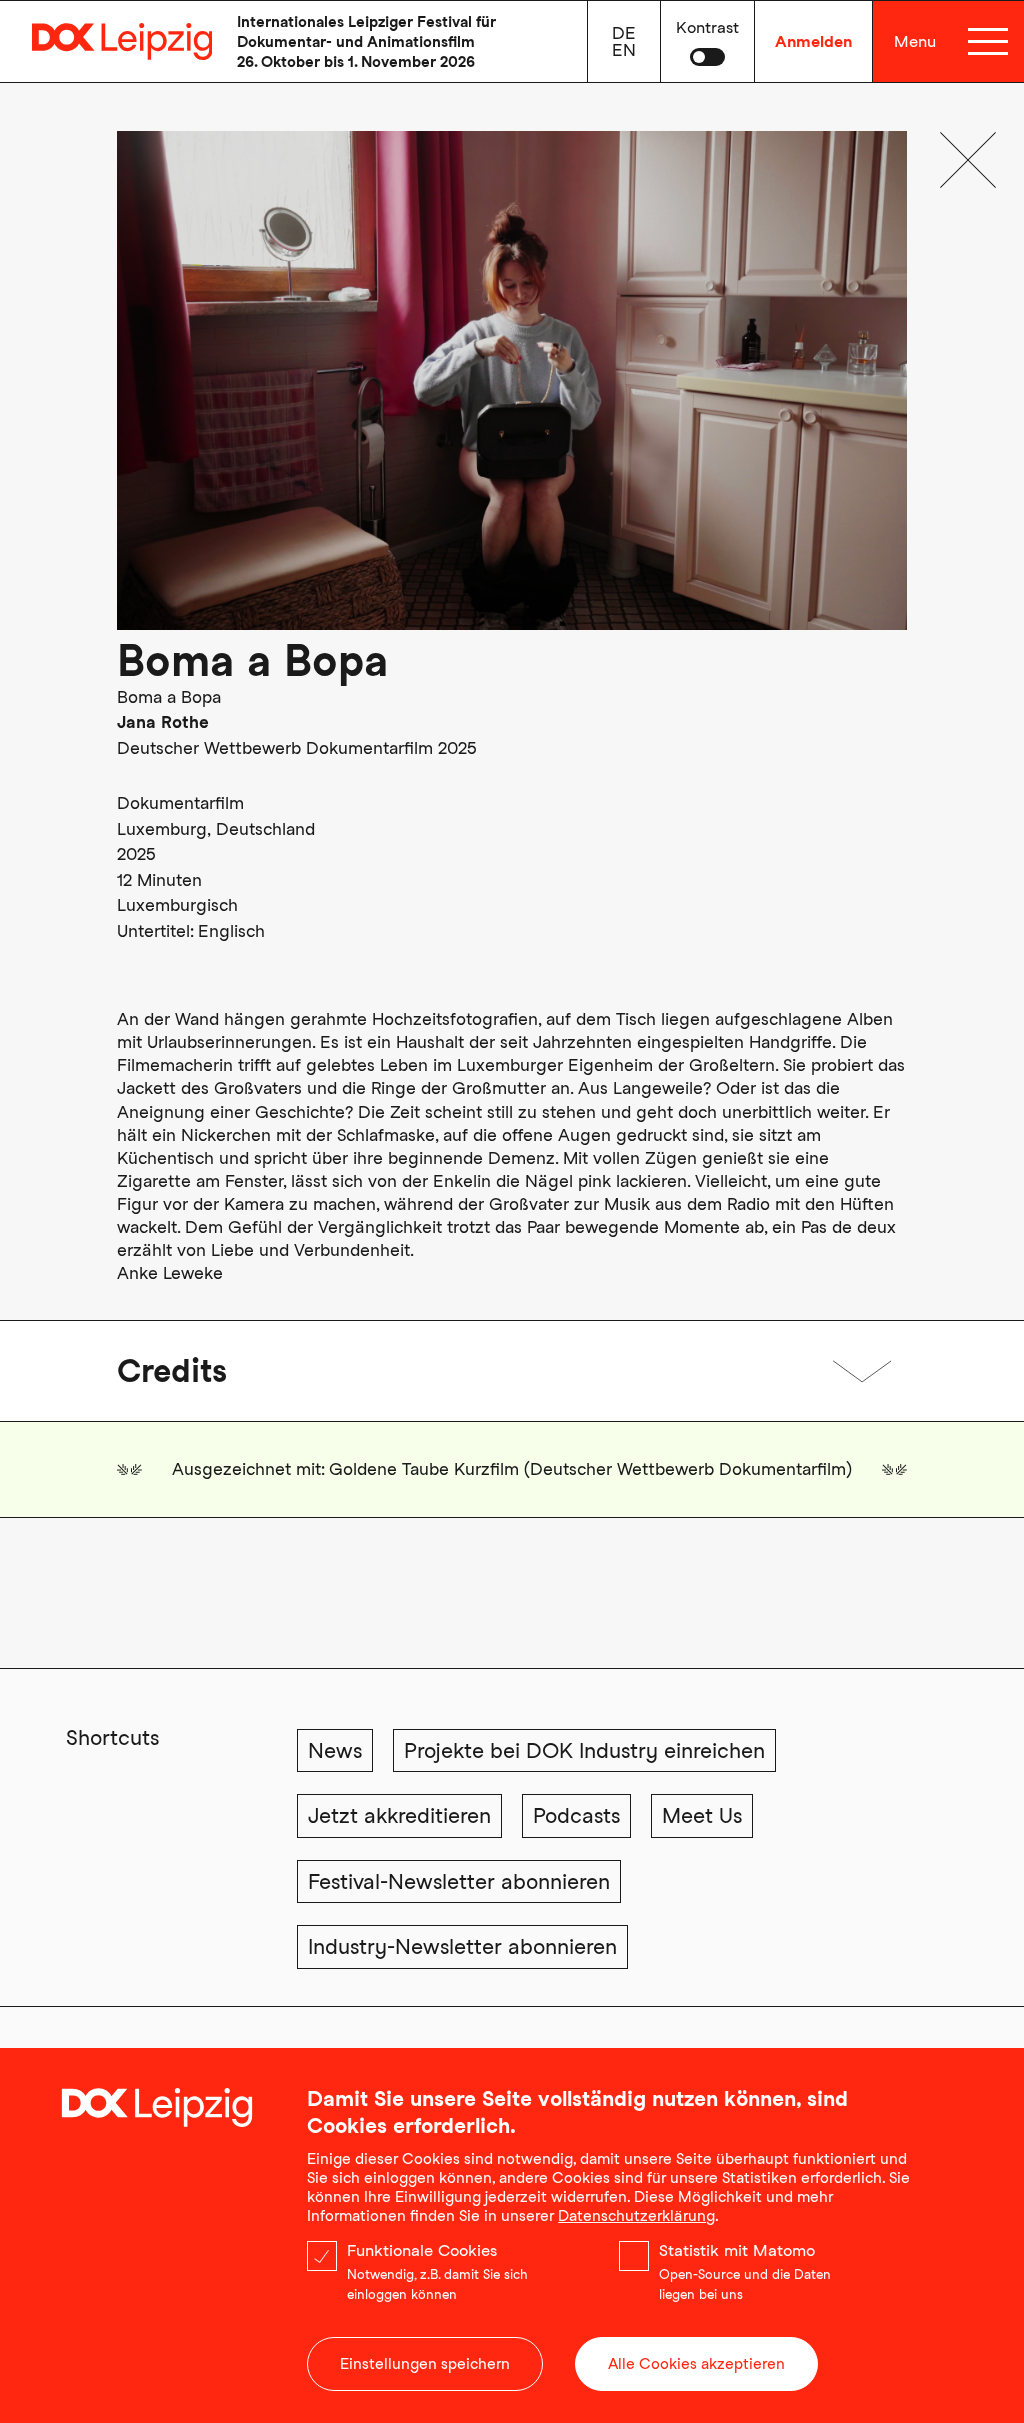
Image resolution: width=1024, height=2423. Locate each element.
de (624, 33)
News (335, 1750)
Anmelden (813, 41)
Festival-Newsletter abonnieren (459, 1881)
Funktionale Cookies (422, 2250)
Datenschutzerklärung (636, 2216)
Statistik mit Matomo (737, 2250)
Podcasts (576, 1815)
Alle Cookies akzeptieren (696, 2364)
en (624, 50)
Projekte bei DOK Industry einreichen (584, 1750)
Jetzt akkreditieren (399, 1815)
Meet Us (702, 1815)
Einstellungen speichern (425, 2364)
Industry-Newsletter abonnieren (462, 1946)
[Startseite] (106, 41)
